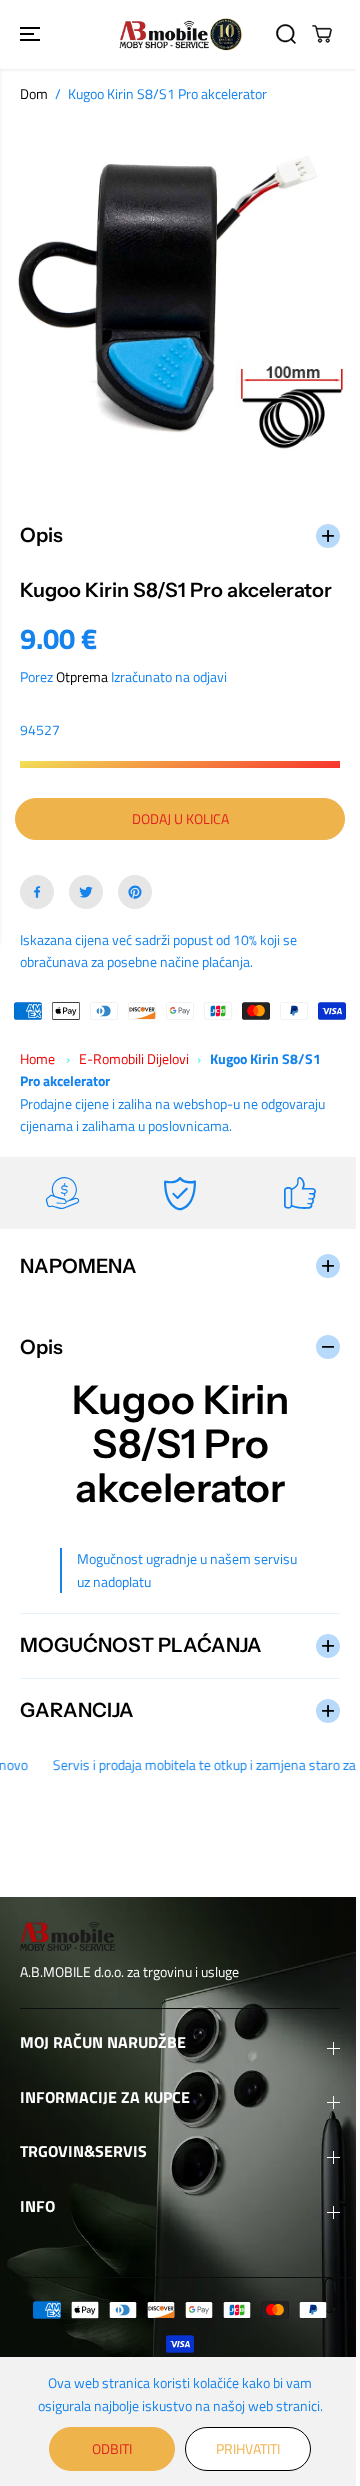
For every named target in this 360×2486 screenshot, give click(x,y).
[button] (32, 34)
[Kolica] (322, 34)
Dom (34, 93)
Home (37, 1070)
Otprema (82, 688)
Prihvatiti (243, 2448)
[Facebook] (37, 904)
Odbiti (107, 2448)
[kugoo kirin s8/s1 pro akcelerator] (180, 299)
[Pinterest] (135, 904)
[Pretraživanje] (286, 34)
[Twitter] (86, 904)
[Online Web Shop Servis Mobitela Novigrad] (180, 34)
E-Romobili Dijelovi (134, 1070)
